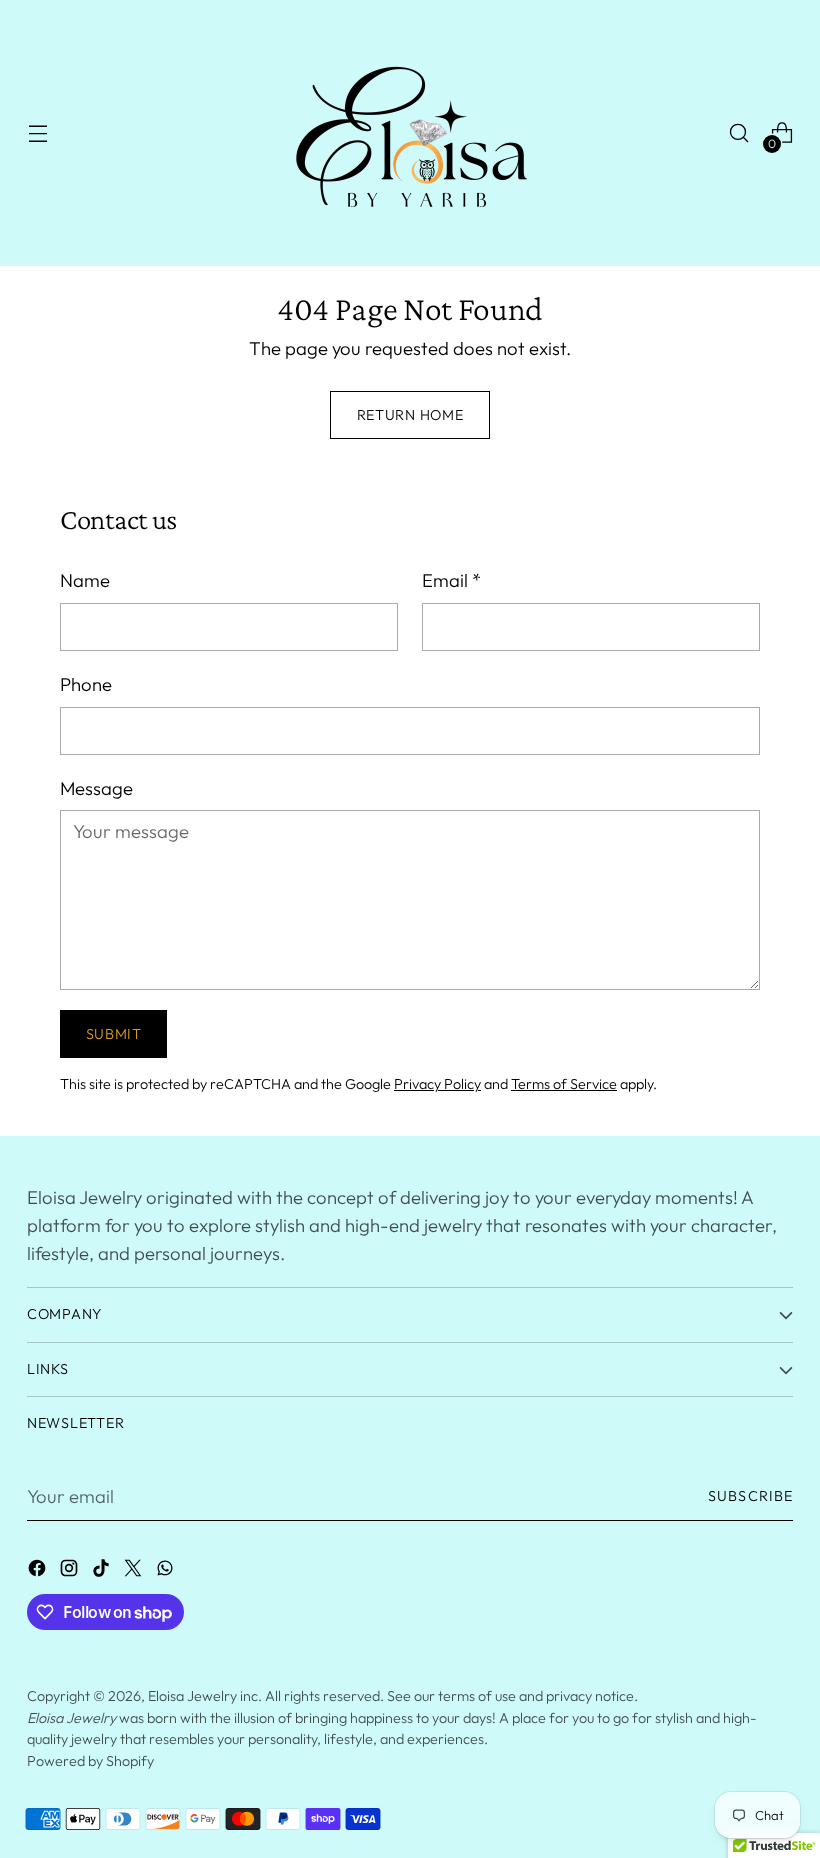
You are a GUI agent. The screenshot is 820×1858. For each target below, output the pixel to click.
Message (96, 788)
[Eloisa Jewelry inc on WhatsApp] (167, 1572)
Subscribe (750, 1496)
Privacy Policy (437, 1084)
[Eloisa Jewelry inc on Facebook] (39, 1572)
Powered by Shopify (90, 1761)
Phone (86, 684)
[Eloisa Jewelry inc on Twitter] (135, 1572)
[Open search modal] (739, 133)
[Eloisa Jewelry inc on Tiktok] (103, 1572)
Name (85, 580)
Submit (114, 1034)
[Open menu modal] (37, 133)
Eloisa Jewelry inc (203, 1696)
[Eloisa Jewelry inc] (410, 133)
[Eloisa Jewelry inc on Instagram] (71, 1572)
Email (451, 580)
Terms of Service (564, 1084)
